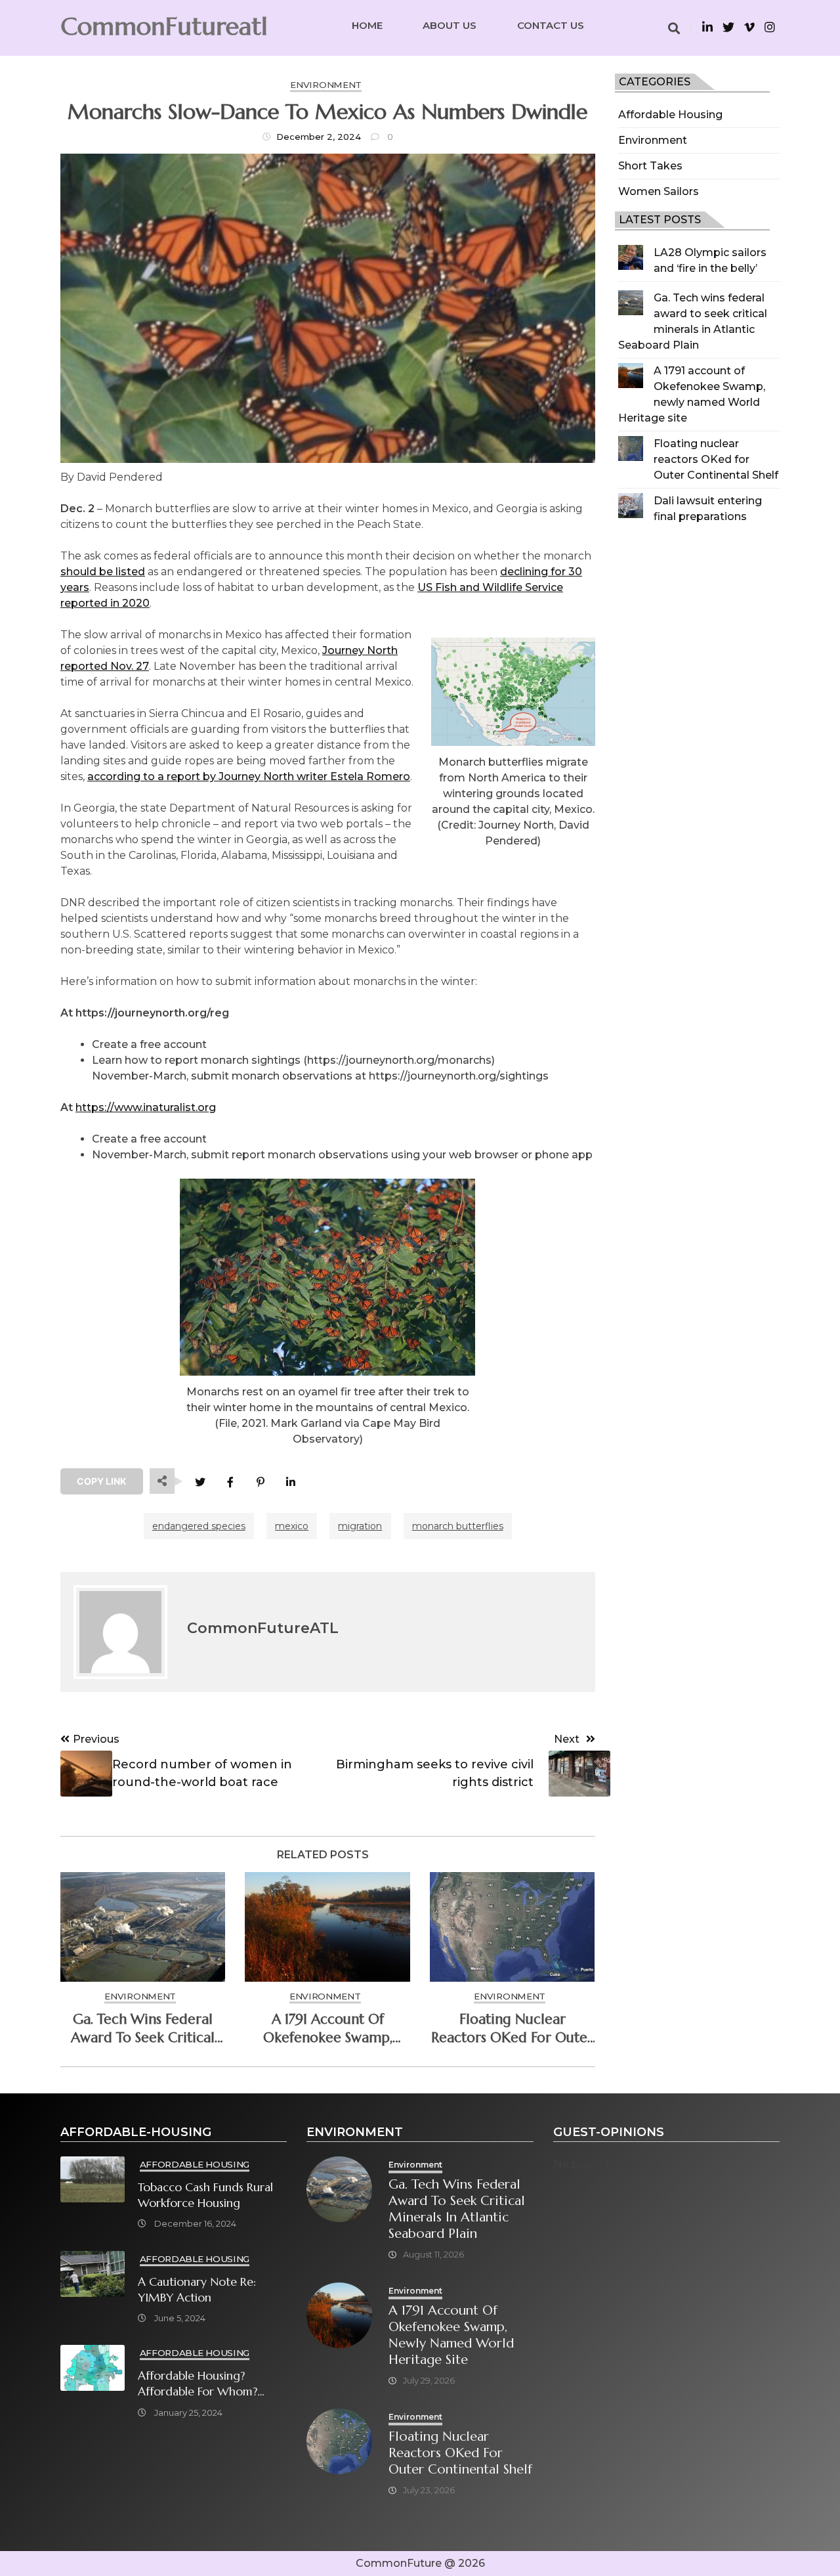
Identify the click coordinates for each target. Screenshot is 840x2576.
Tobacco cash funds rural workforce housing (205, 2195)
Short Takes (650, 166)
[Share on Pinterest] (260, 1482)
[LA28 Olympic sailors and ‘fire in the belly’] (631, 257)
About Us (450, 25)
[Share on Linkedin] (290, 1482)
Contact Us (551, 25)
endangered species (199, 1526)
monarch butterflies (458, 1526)
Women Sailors (659, 191)
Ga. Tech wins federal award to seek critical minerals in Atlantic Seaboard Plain (143, 2028)
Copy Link (102, 1481)
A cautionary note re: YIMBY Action (197, 2290)
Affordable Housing (670, 115)
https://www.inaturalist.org (146, 1107)
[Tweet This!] (200, 1482)
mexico (292, 1526)
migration (360, 1526)
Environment (653, 140)
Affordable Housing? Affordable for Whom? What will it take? (198, 2384)
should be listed (103, 572)
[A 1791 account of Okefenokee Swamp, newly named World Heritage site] (631, 376)
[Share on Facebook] (230, 1482)
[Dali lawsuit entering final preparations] (631, 506)
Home (367, 25)
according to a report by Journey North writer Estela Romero (249, 776)
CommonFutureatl (164, 26)
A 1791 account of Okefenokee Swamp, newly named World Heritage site (327, 2028)
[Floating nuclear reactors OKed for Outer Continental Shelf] (631, 448)
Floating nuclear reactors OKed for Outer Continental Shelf (716, 459)
